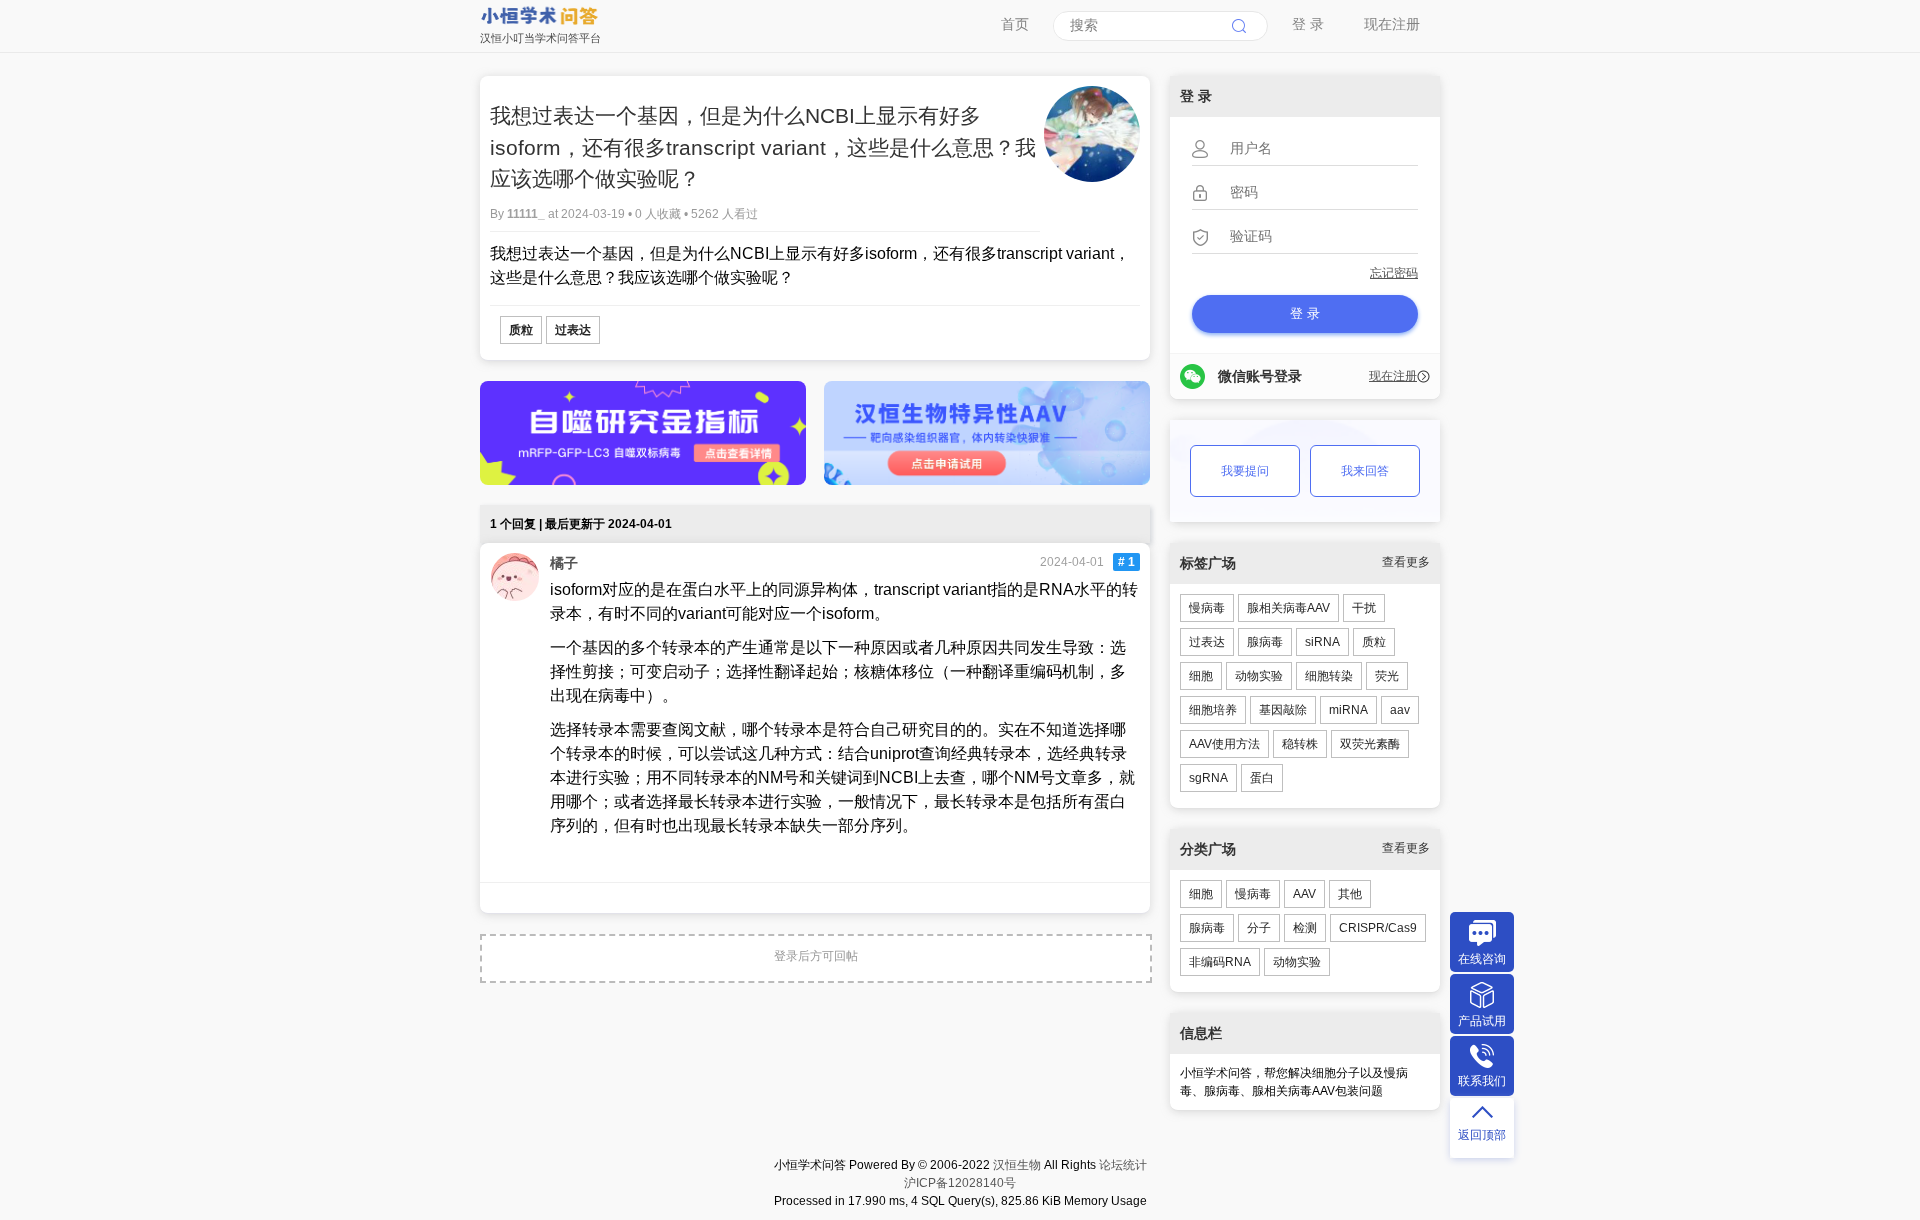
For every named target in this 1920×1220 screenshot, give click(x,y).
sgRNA (1208, 778)
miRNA (1348, 710)
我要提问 (1245, 471)
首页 (1015, 24)
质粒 (521, 330)
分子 (1259, 928)
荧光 (1387, 676)
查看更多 (1406, 562)
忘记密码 (1394, 273)
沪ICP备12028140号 (960, 1183)
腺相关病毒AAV (1288, 608)
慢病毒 (1207, 608)
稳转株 (1300, 744)
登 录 (1308, 24)
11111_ (527, 214)
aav (1400, 710)
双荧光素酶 (1370, 744)
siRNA (1322, 642)
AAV (1304, 894)
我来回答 (1365, 471)
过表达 (573, 330)
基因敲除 (1283, 710)
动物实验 (1259, 676)
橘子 (564, 563)
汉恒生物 (1017, 1165)
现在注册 (1392, 24)
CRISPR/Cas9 (1378, 928)
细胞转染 (1329, 676)
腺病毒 (1265, 642)
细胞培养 (1213, 710)
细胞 (1201, 676)
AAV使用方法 (1224, 744)
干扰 (1364, 608)
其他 (1350, 894)
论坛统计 (1123, 1165)
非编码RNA (1220, 962)
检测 (1305, 928)
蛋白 (1262, 778)
